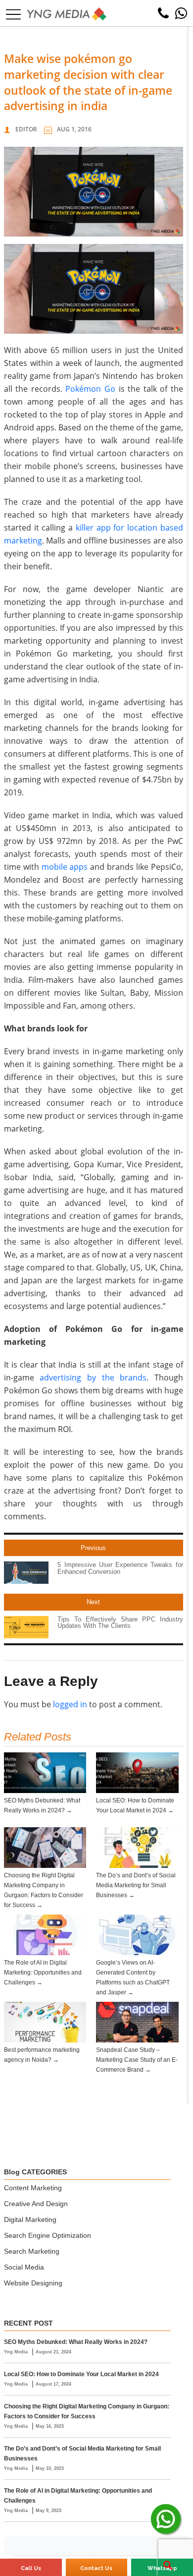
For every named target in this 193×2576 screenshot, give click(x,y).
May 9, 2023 (48, 2511)
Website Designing (33, 2283)
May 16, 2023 (50, 2426)
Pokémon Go (90, 389)
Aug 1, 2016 (74, 129)
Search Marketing (32, 2251)
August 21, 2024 (53, 2352)
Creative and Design (36, 2204)
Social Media (24, 2267)
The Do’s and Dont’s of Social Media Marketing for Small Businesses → (136, 1885)
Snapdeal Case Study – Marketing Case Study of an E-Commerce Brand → (137, 2060)
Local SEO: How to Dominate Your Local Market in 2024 (81, 2374)
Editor (26, 129)
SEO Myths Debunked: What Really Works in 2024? (76, 2342)
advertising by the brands (93, 1378)
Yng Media (17, 2352)
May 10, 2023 (50, 2468)
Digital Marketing (30, 2219)
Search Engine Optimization (48, 2235)
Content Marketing (33, 2188)
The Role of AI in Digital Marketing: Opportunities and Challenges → (43, 1973)
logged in (70, 1704)
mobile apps (65, 867)
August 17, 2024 (53, 2384)
